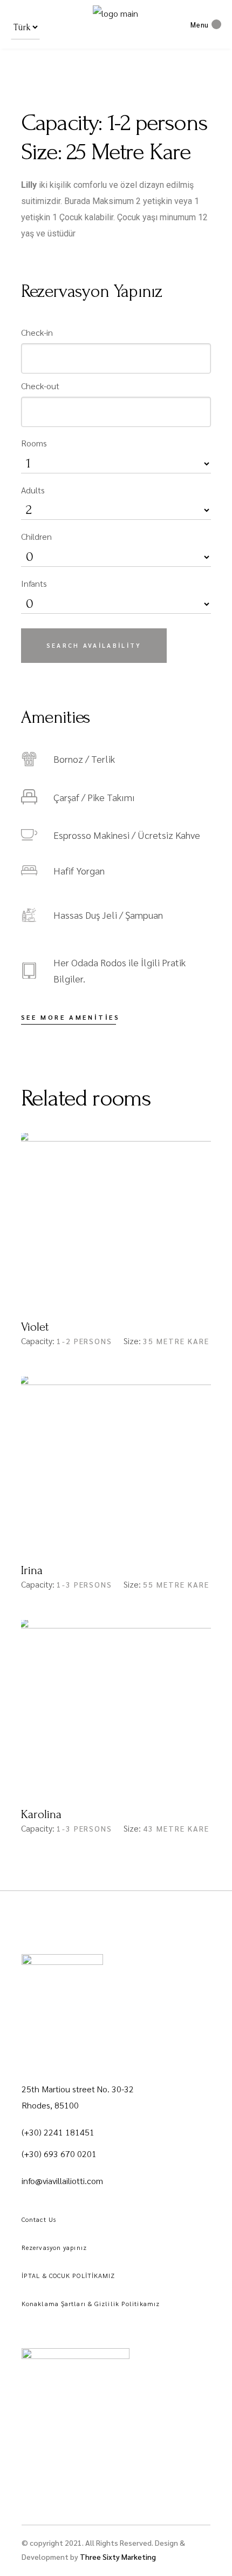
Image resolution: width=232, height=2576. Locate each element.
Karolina (41, 1814)
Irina (32, 1570)
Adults (33, 490)
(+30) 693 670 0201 (59, 2154)
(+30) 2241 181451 (58, 2132)
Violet (35, 1327)
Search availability (94, 645)
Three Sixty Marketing (118, 2557)
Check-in (37, 332)
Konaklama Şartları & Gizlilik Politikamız (91, 2303)
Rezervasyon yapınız (54, 2247)
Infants (34, 583)
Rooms (34, 443)
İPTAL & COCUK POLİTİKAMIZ (69, 2275)
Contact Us (39, 2219)
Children (36, 536)
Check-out (40, 386)
